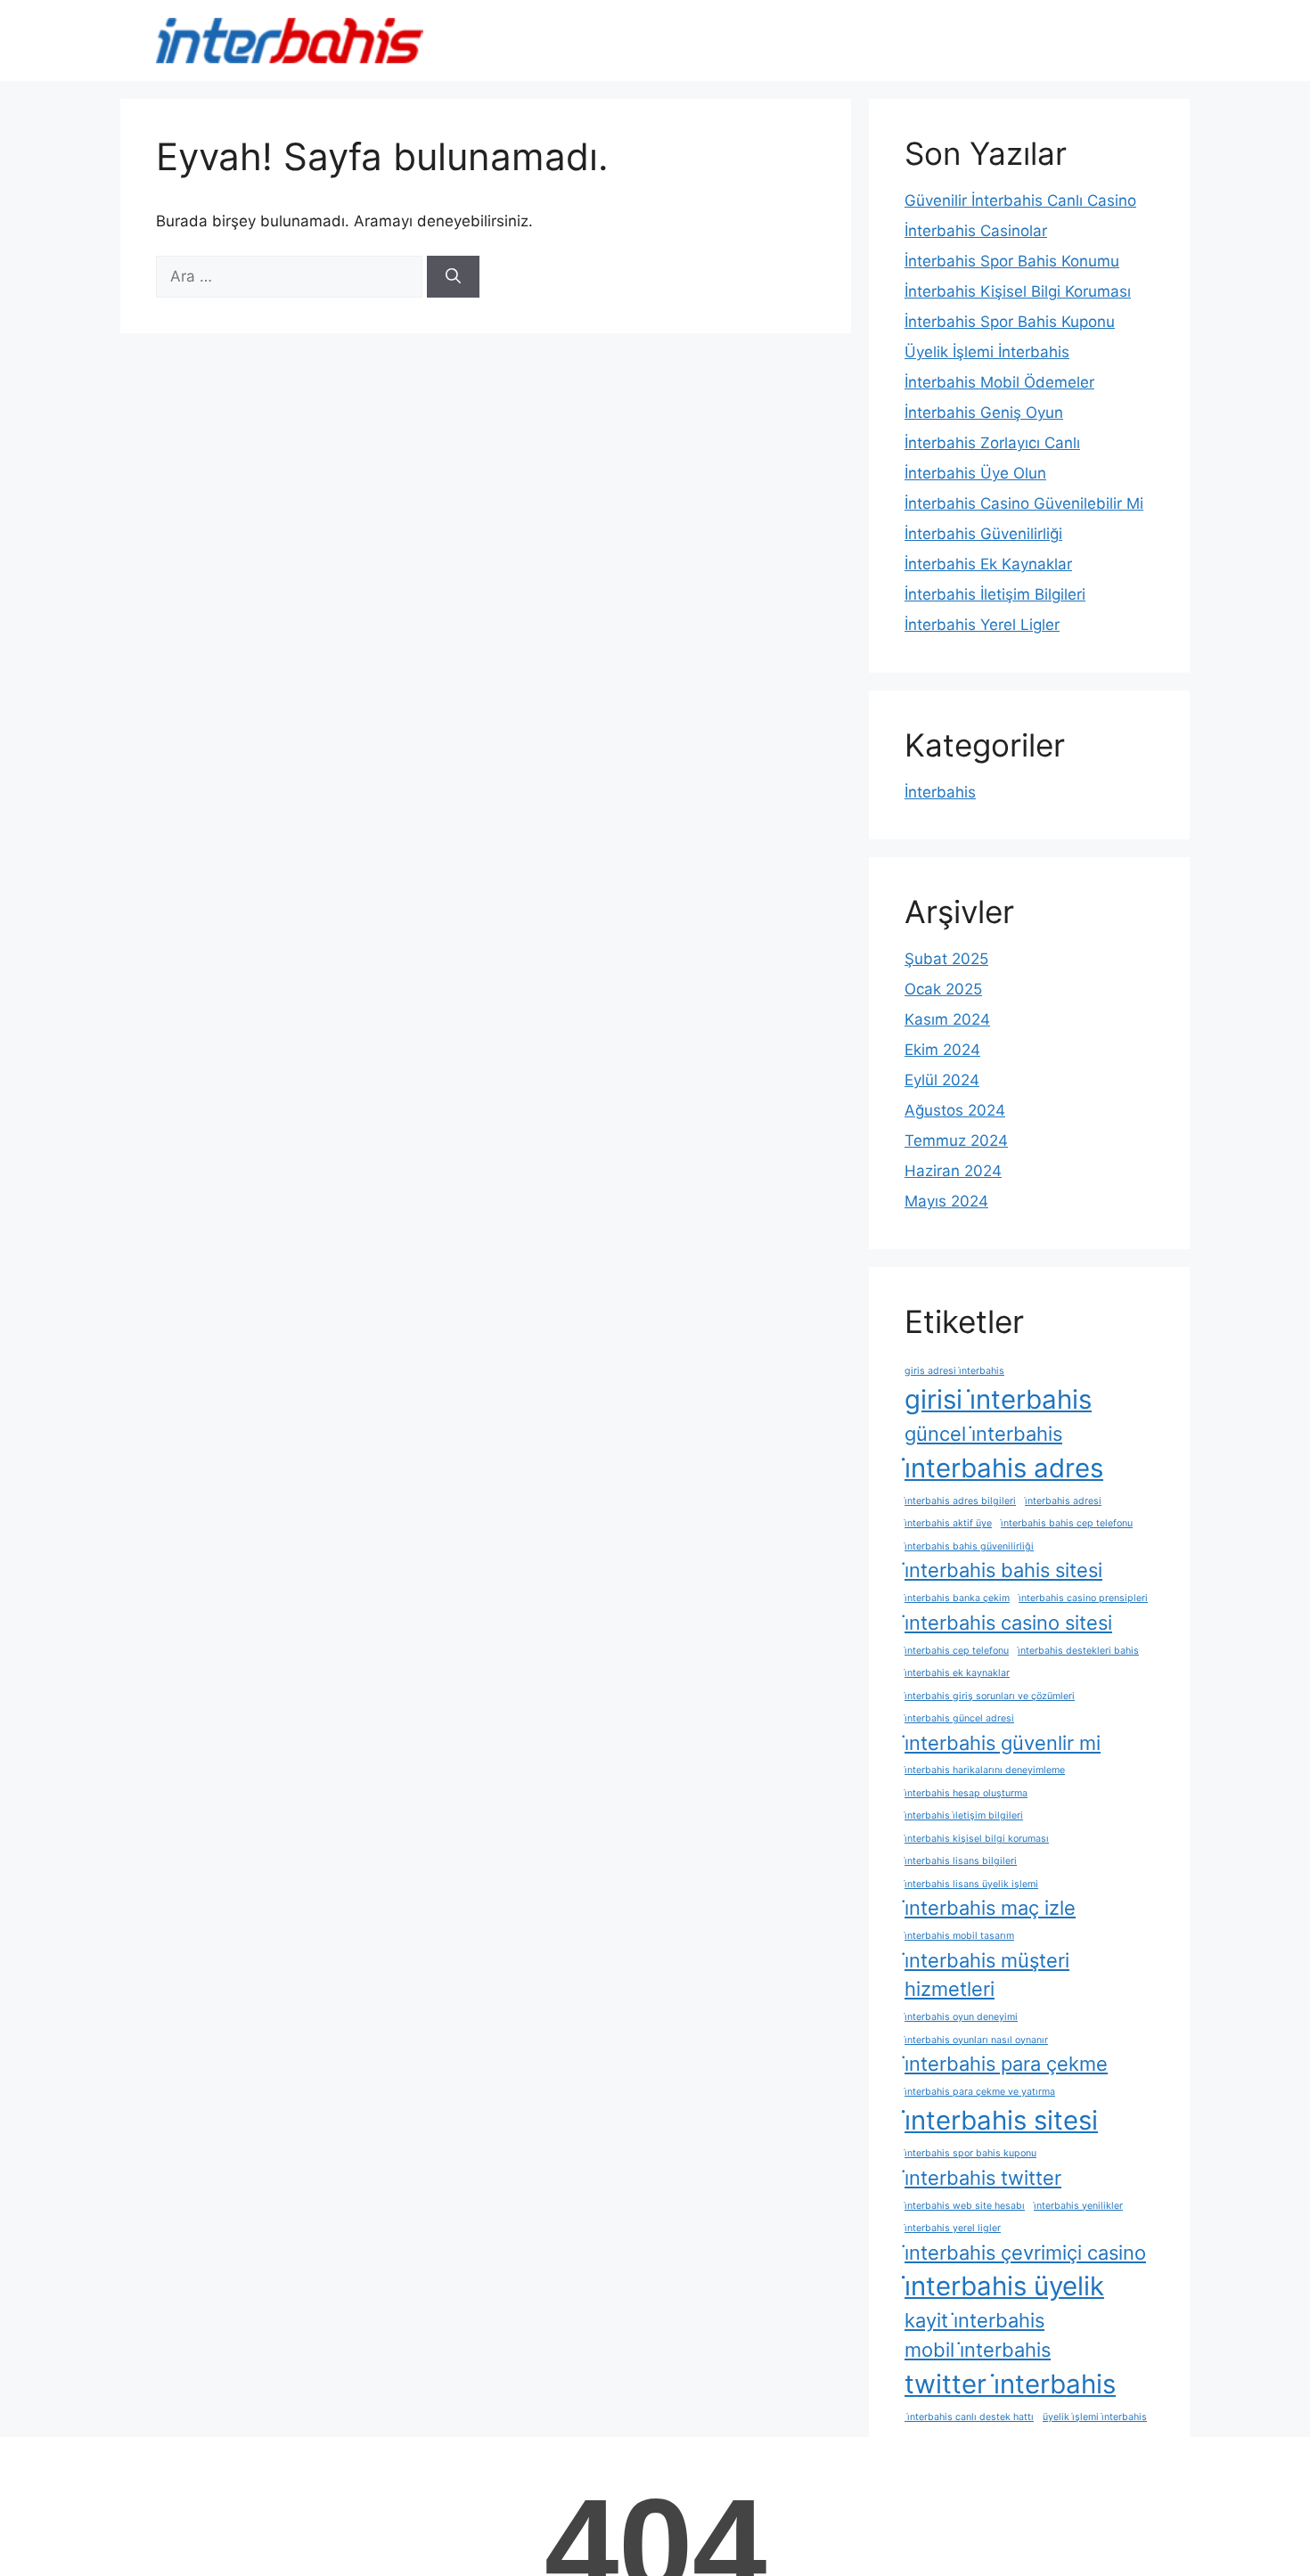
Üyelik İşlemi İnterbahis (987, 352)
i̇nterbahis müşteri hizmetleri (987, 1975)
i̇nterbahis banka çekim (957, 1598)
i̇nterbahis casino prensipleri (1083, 1598)
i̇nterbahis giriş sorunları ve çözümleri (990, 1696)
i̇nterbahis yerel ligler (953, 2228)
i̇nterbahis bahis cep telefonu (1067, 1523)
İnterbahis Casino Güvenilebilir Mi (1024, 503)
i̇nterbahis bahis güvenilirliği (969, 1546)
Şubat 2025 (946, 959)
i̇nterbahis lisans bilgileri (961, 1861)
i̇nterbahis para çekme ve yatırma (980, 2092)
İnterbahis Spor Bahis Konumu (1012, 261)
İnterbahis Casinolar (976, 231)
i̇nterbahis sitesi (1001, 2120)
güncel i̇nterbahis (983, 1434)
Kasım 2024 (947, 1019)
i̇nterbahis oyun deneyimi (961, 2017)
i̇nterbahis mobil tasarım (959, 1936)
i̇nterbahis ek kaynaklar (957, 1673)
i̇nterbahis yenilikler (1078, 2206)
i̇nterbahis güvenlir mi (1003, 1743)
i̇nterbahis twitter (983, 2178)
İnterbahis (940, 792)
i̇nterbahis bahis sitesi (1003, 1570)
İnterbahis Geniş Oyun (984, 413)
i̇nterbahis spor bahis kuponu (970, 2153)
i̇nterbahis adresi (1063, 1501)
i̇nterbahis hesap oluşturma (966, 1793)
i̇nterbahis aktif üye (948, 1523)
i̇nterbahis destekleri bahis (1078, 1651)
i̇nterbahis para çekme (1006, 2064)
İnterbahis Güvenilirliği (983, 534)
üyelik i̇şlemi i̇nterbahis (1095, 2417)
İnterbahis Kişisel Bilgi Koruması (1018, 291)
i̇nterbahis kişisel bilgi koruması (977, 1839)
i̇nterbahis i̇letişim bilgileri (964, 1815)
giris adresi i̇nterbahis (954, 1371)
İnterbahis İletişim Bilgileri (995, 594)
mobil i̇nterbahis (978, 2350)
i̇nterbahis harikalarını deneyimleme (985, 1770)
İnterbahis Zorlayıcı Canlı (992, 443)
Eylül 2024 (942, 1080)
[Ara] (453, 277)
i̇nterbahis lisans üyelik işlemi (971, 1884)
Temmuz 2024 (956, 1141)
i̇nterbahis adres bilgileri (960, 1501)
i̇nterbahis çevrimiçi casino (1025, 2253)
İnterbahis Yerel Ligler (982, 625)
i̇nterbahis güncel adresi (959, 1718)
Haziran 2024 (953, 1171)
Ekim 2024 (942, 1050)
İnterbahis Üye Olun (975, 473)
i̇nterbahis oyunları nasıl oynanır (976, 2040)
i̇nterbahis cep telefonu (957, 1651)
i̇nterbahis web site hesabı (965, 2206)
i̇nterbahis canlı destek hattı (969, 2417)
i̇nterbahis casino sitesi (1008, 1623)
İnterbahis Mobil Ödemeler (999, 382)
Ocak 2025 (943, 989)
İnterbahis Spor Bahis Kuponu (1010, 322)
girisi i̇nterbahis (998, 1399)
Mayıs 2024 (946, 1201)
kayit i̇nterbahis (974, 2320)
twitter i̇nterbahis (1010, 2384)
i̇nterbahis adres (1004, 1468)
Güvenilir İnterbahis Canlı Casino (1020, 200)
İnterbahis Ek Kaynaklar (988, 564)
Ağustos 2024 (955, 1110)
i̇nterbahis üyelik (1004, 2286)
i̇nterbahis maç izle (990, 1908)
